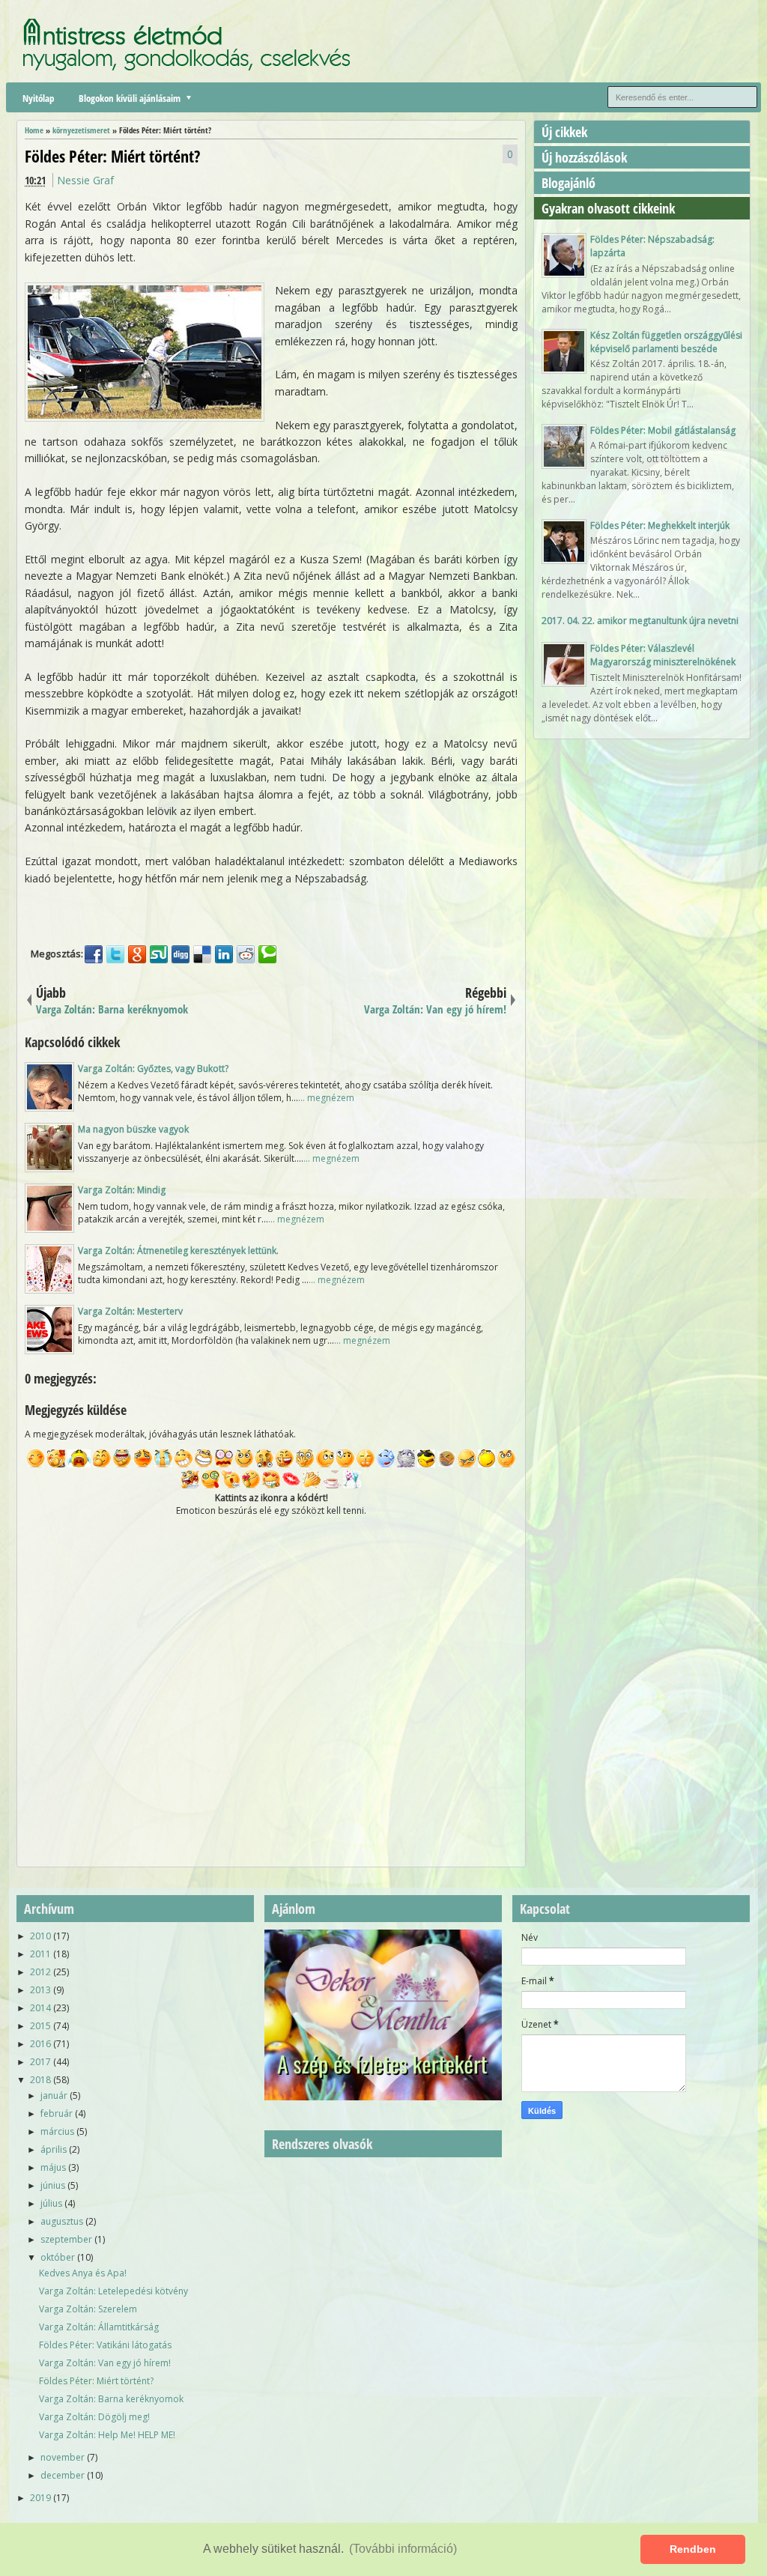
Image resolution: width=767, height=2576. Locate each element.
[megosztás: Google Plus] (137, 954)
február (57, 2113)
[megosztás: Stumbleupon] (159, 954)
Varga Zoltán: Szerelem (88, 2309)
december (63, 2475)
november (63, 2457)
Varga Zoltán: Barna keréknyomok (111, 2399)
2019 (40, 2498)
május (53, 2167)
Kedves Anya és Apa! (83, 2273)
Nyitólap (38, 98)
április (54, 2149)
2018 (40, 2080)
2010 (40, 1936)
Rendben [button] (693, 2549)
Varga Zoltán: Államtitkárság (99, 2327)
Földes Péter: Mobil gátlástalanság (663, 430)
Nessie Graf (85, 180)
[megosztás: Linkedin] (224, 954)
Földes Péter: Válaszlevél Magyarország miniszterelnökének (663, 655)
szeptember (66, 2239)
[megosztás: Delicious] (202, 954)
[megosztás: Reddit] (246, 954)
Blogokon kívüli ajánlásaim (130, 98)
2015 (40, 2026)
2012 (40, 1972)
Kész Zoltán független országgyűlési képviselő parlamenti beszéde (666, 342)
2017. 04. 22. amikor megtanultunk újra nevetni (640, 621)
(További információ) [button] (403, 2549)
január (54, 2095)
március (57, 2131)
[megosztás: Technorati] (267, 954)
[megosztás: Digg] (181, 954)
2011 (40, 1954)
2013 (40, 1990)
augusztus (62, 2221)
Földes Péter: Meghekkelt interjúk (660, 525)
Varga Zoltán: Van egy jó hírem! (105, 2363)
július (51, 2203)
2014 (40, 2008)
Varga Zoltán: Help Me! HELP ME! (107, 2435)
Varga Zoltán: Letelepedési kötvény (113, 2291)
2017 (40, 2062)
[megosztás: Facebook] (94, 954)
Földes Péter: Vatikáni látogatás (105, 2345)
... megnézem (326, 1098)
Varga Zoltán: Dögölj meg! (94, 2417)
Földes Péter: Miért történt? (112, 156)
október (58, 2257)
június (53, 2185)
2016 (40, 2044)
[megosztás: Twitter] (115, 954)
